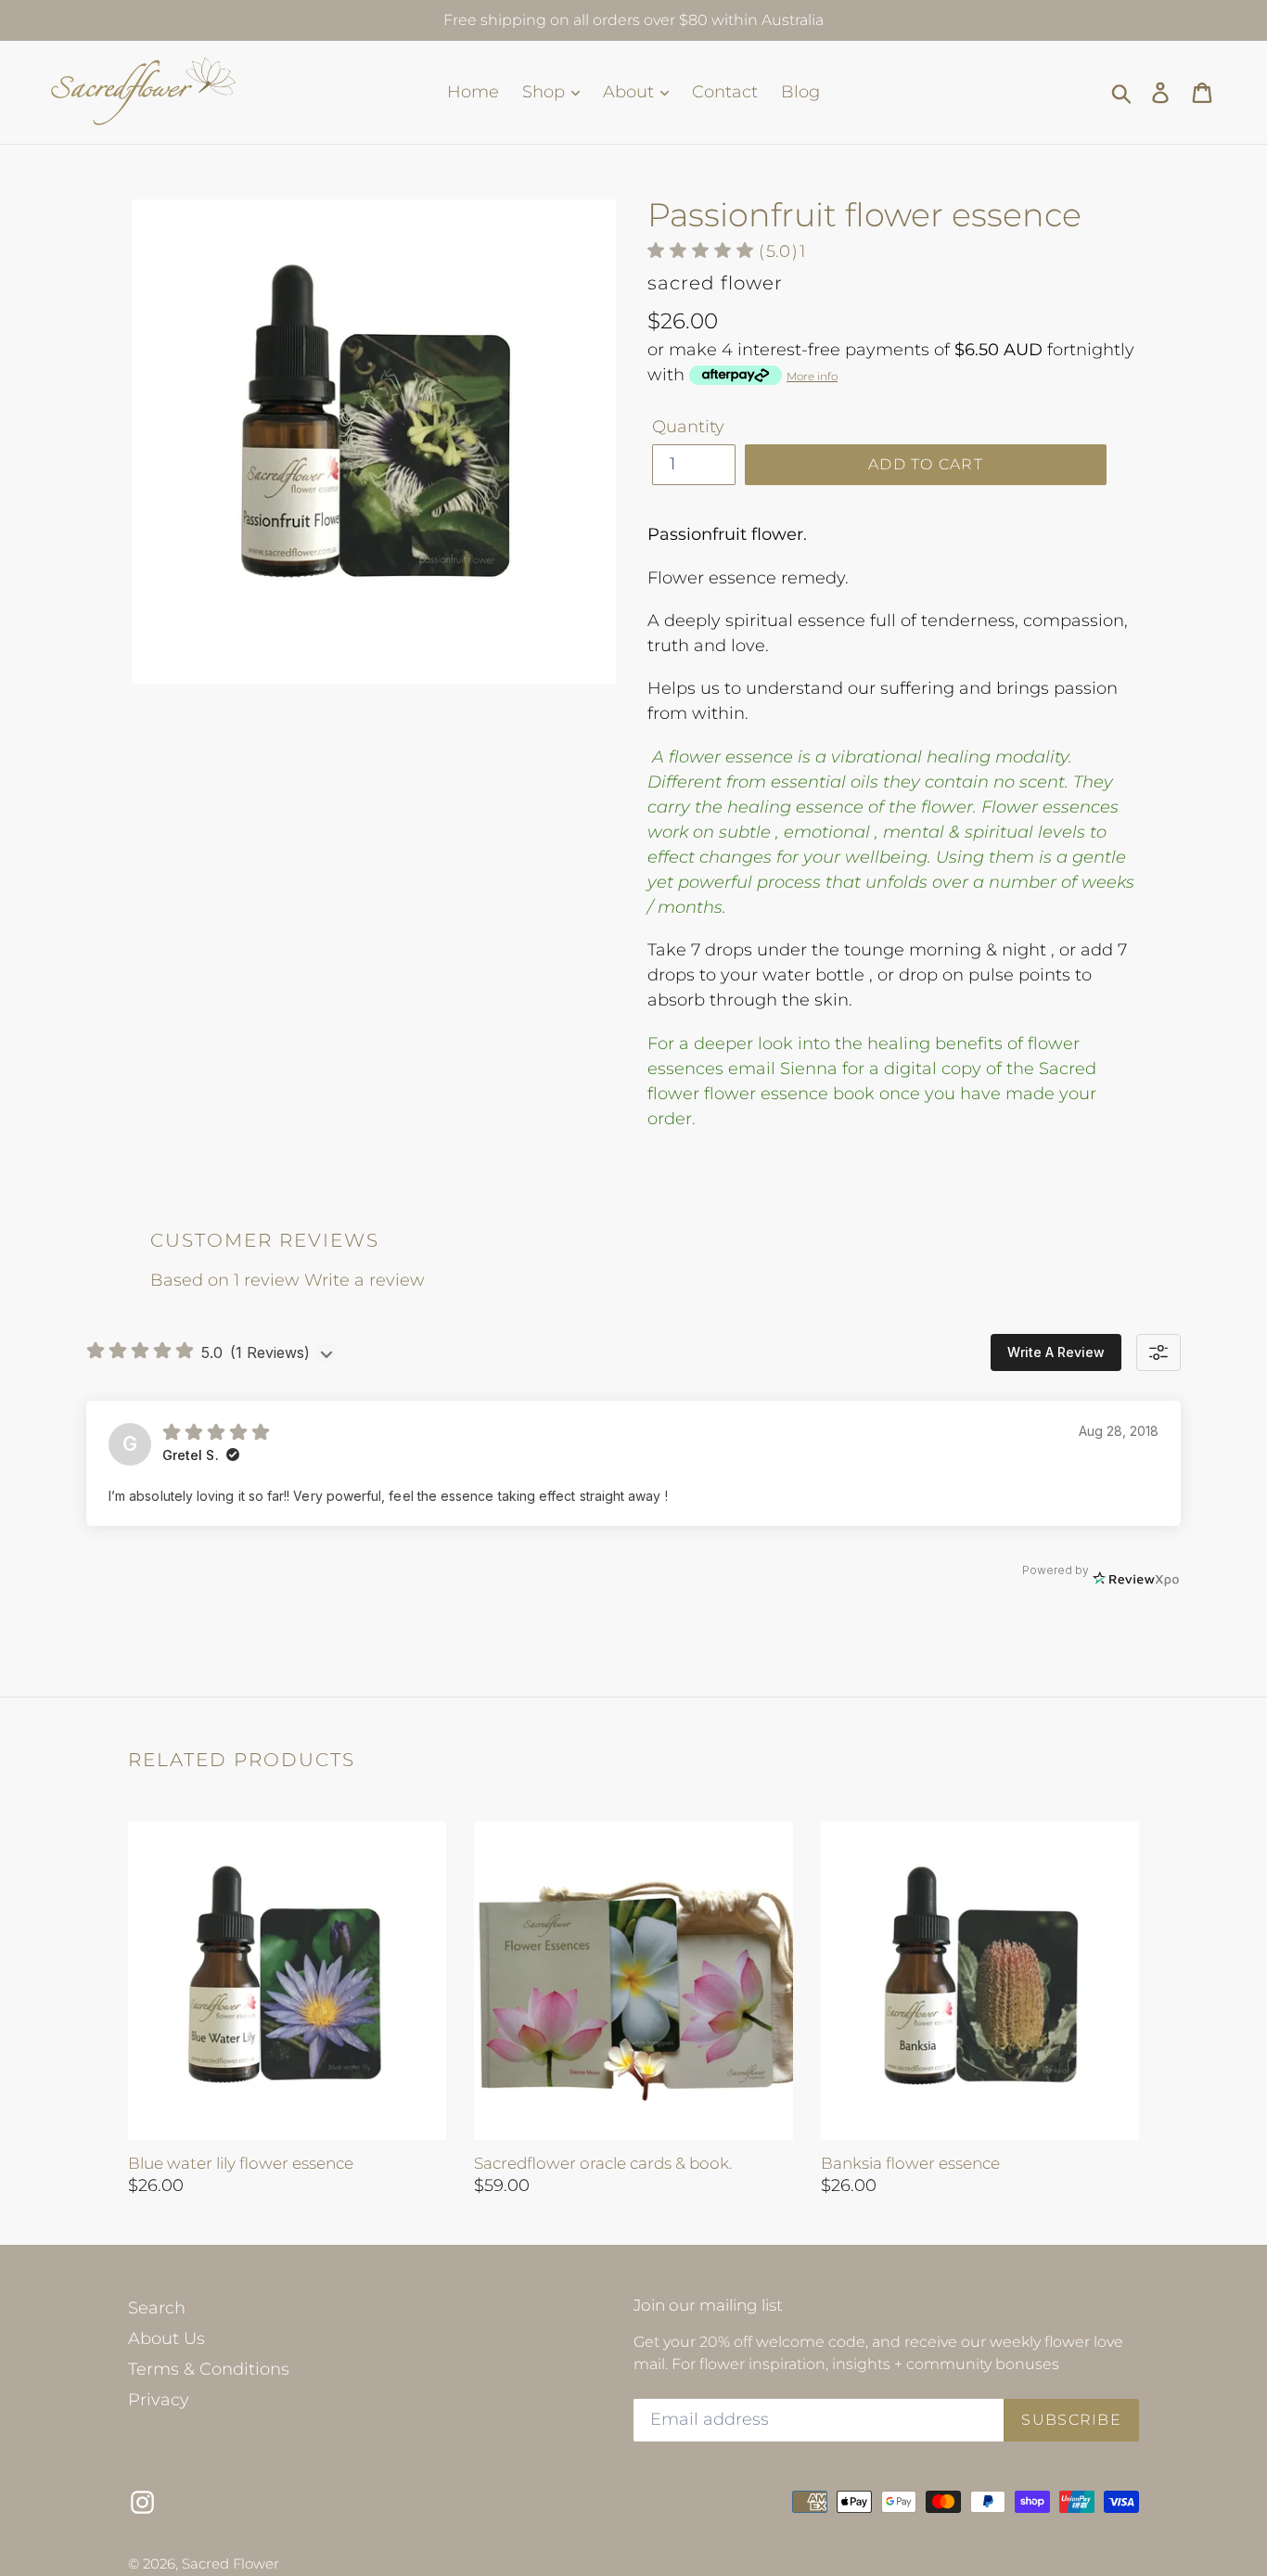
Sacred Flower (230, 2563)
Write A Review (1056, 1352)
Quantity (688, 427)
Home (473, 92)
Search (157, 2308)
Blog (800, 92)
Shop (546, 92)
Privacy (159, 2400)
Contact (725, 92)
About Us (166, 2339)
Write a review (365, 1280)
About (631, 92)
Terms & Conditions (209, 2369)
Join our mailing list (708, 2305)
